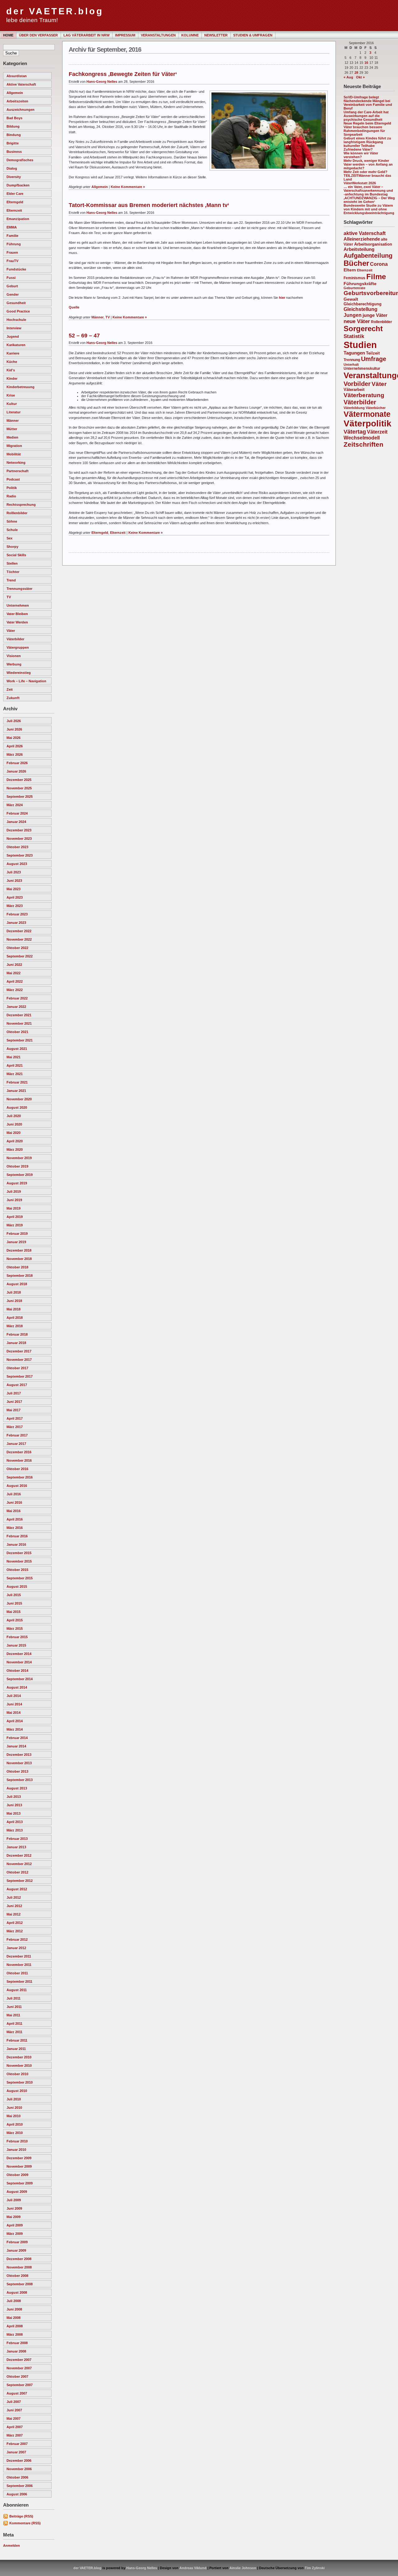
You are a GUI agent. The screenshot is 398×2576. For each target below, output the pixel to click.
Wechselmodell (362, 438)
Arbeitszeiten (17, 101)
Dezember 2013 (19, 1755)
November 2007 (19, 2368)
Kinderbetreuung (21, 387)
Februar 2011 (17, 2040)
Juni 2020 (14, 1124)
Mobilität (14, 454)
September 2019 (20, 1175)
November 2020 (19, 1099)
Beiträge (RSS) (21, 2516)
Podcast (13, 479)
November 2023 (19, 839)
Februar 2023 (17, 914)
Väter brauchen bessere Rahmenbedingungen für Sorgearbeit (364, 131)
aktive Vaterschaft (21, 84)
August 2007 (17, 2393)
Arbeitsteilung (359, 249)
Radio (11, 496)
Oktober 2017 (17, 1368)
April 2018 (15, 1318)
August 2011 (17, 1990)
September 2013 (20, 1780)
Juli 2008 (14, 2301)
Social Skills (16, 555)
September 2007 (20, 2385)
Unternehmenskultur (362, 369)
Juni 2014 (14, 1704)
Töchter (13, 572)
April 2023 (15, 897)
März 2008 (15, 2334)
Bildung (13, 126)
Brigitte (13, 143)
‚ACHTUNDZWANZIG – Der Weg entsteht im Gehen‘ (369, 200)
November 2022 (19, 939)
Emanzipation (18, 219)
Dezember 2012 (19, 1855)
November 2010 (19, 2066)
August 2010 (17, 2091)
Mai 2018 (14, 1309)
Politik (12, 488)
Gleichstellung (361, 309)
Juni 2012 (14, 1906)
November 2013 (19, 1763)
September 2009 (20, 2183)
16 (366, 63)
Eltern (350, 270)
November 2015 (19, 1561)
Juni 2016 (14, 1502)
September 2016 (20, 1477)
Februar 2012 (17, 1939)
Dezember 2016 (19, 1452)
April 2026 (15, 746)
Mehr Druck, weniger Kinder (366, 161)
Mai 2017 (14, 1410)
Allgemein (15, 93)
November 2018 (19, 1259)
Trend (11, 580)
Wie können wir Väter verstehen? (361, 155)
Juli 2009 (14, 2200)
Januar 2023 (16, 923)
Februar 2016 (17, 1536)
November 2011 (19, 1965)
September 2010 (20, 2082)
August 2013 (17, 1788)
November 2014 (19, 1662)
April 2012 (15, 1923)
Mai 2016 (14, 1511)
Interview (14, 328)
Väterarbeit (354, 390)
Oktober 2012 (17, 1872)
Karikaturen (16, 345)
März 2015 (15, 1629)
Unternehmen (18, 605)
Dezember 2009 (19, 2158)
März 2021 (15, 1074)
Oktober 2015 (17, 1570)
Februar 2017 (17, 1435)
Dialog (12, 168)
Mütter (12, 429)
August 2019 (17, 1183)
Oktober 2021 (17, 1032)
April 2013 (15, 1822)
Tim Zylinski (315, 2568)
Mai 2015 (14, 1612)
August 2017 (17, 1385)
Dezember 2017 (19, 1351)
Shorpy (12, 547)
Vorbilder (357, 384)
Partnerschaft (18, 471)
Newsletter (216, 35)
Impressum (125, 35)
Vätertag (355, 432)
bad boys (14, 118)
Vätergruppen (18, 647)
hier (282, 298)
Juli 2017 (14, 1393)
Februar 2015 (17, 1637)
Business (14, 152)
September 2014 (20, 1679)
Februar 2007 (17, 2444)
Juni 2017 (14, 1402)
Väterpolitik (368, 423)
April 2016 (15, 1519)
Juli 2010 (14, 2099)
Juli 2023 (14, 872)
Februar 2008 (17, 2343)
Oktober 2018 (17, 1267)
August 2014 (17, 1687)
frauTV (12, 261)
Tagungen (354, 353)
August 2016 (17, 1486)
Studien (360, 345)
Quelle (74, 307)
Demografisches (20, 160)
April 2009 (15, 2225)
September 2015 (20, 1578)
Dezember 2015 (19, 1553)
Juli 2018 (14, 1292)
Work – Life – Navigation (26, 681)
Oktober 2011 (17, 1973)
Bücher (356, 263)
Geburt (12, 286)
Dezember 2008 (19, 2259)
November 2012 (19, 1864)
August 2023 (17, 864)
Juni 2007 (14, 2410)
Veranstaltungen (158, 35)
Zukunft (13, 698)
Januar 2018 (16, 1343)
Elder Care (15, 194)
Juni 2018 (14, 1301)
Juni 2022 (14, 965)
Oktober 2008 (17, 2276)
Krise (11, 395)
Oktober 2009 (17, 2175)
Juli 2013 (14, 1797)
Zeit (10, 689)
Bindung (14, 135)
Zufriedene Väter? (358, 149)
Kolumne (190, 35)
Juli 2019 (14, 1192)
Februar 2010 (17, 2141)
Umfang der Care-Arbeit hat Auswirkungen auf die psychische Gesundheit (366, 116)
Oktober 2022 (17, 948)
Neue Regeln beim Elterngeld (367, 123)
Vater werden (17, 622)
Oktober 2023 (17, 847)
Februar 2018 (17, 1334)
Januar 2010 (16, 2150)
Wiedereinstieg (19, 673)
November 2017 (19, 1360)
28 (356, 73)
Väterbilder (15, 639)
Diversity (14, 177)
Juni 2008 (14, 2309)
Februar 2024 (17, 813)
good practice (18, 311)
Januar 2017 (16, 1444)
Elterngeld (15, 202)
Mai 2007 (14, 2419)
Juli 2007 (14, 2402)
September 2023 (20, 855)
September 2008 (20, 2284)
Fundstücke (16, 269)
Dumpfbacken (18, 185)
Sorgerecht (363, 329)
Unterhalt (351, 364)
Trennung (352, 360)
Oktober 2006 (17, 2477)
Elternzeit (14, 210)
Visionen (14, 656)
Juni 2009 (14, 2208)
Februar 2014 (17, 1738)
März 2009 (15, 2234)
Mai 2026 (14, 738)
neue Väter (357, 321)
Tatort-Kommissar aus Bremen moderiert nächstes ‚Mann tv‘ (149, 205)
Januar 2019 (16, 1242)
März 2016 (15, 1528)
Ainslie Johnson (243, 2568)
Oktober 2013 (17, 1771)
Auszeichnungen (21, 110)
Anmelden (12, 2545)
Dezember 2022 (19, 931)
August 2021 (17, 1049)
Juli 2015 (14, 1595)
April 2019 (15, 1217)
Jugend (13, 336)
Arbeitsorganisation (373, 244)
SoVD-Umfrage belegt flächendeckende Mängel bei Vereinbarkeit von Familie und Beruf (368, 103)
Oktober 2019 (17, 1166)
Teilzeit (373, 353)
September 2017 (20, 1376)
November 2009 (19, 2166)
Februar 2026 (17, 763)
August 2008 (17, 2292)
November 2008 (19, 2267)
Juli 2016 (14, 1494)
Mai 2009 (14, 2217)
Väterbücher (376, 408)
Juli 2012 (14, 1897)
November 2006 (19, 2469)
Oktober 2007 (17, 2376)
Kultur (12, 404)
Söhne (12, 521)
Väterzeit (377, 432)
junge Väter (375, 315)
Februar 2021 (17, 1082)
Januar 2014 (16, 1746)
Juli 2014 (14, 1696)
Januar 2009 (16, 2250)
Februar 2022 (17, 998)
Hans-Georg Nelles (102, 82)
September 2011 (19, 1981)
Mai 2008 (14, 2318)
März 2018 (15, 1326)
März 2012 (15, 1931)
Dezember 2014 (19, 1654)
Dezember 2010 (19, 2057)
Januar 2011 (16, 2049)
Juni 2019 (14, 1200)
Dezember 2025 (19, 780)
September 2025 (20, 797)
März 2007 (15, 2435)
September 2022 (20, 956)
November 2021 (19, 1023)
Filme (376, 277)
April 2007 (15, 2427)
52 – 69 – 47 (84, 336)
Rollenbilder (382, 322)
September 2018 (20, 1276)
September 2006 (20, 2486)
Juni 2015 (14, 1603)
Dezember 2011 (19, 1956)
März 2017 (15, 1427)
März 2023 (15, 906)
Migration (14, 446)
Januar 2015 (16, 1645)
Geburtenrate (354, 288)
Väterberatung (364, 395)
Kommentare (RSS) (25, 2523)
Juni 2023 (14, 881)
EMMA (12, 227)
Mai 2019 (14, 1208)
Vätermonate (367, 414)
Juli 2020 (14, 1116)
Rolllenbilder (17, 513)
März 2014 (15, 1729)
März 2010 (15, 2133)
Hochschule (16, 320)
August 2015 (17, 1586)
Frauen (12, 252)
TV (9, 597)
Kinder (12, 378)
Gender (13, 294)
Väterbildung (354, 408)
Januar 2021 (16, 1091)
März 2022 (15, 990)
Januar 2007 (16, 2452)
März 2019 (15, 1225)
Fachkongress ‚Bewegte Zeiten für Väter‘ (123, 74)
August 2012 (17, 1889)
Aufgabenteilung (368, 256)
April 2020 (15, 1141)
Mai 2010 (14, 2116)
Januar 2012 (16, 1948)
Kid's (11, 370)
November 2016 (19, 1460)
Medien (12, 437)
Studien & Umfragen (253, 35)
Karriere (13, 353)
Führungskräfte (360, 284)
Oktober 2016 (17, 1469)
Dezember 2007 (19, 2360)
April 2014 (15, 1721)
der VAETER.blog (55, 11)
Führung (14, 244)
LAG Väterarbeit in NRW (86, 35)
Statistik (354, 336)
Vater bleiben (17, 614)
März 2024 (15, 805)
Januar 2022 (16, 1007)
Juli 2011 (14, 1998)
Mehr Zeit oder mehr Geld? (366, 172)
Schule (12, 530)
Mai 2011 (13, 2015)
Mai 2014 (14, 1713)
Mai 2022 (14, 973)
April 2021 (15, 1065)
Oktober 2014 (17, 1671)
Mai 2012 (14, 1914)
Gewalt (351, 299)
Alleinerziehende (362, 239)
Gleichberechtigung (363, 304)
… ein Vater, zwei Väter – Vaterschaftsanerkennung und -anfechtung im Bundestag (368, 190)
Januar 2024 (16, 822)
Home (8, 35)
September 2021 (20, 1040)
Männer (13, 421)
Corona (379, 264)
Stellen (12, 563)
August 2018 (17, 1284)
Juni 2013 (14, 1805)
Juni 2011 (14, 2007)
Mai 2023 (14, 889)
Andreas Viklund (193, 2568)
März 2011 (14, 2032)
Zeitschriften (363, 444)
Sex (9, 538)
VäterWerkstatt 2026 (360, 183)
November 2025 (19, 788)
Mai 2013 (14, 1813)
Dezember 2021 (19, 1015)
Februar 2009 (17, 2242)
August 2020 (17, 1107)
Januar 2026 (16, 771)
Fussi (11, 278)
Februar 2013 (17, 1839)
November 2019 (19, 1158)
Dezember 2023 (19, 830)
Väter (11, 631)
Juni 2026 (14, 729)
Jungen (353, 315)
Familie (12, 236)
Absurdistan (17, 76)
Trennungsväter (19, 589)
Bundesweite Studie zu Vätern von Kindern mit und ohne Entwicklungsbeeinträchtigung (369, 209)
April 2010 (15, 2124)
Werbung (14, 664)
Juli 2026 (14, 721)
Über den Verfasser (38, 35)
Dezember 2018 (19, 1250)
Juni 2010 (14, 2108)
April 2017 (15, 1418)
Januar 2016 (16, 1544)
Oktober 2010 (17, 2074)
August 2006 (17, 2494)
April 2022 (15, 981)
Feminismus (354, 278)
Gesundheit (16, 303)
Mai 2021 (14, 1057)
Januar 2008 (16, 2351)
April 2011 (14, 2024)
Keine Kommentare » (128, 187)
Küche (12, 362)
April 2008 (15, 2326)
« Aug (348, 77)
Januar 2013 (16, 1847)
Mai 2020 (14, 1133)
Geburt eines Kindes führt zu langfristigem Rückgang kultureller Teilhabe (367, 142)
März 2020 (15, 1149)
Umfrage (374, 359)
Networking (16, 463)
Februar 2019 (17, 1234)
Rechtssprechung (21, 505)
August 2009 (17, 2192)
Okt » (360, 77)
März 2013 (15, 1830)
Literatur (14, 412)
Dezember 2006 (19, 2461)
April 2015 (15, 1620)
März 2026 (15, 754)
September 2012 (20, 1881)
